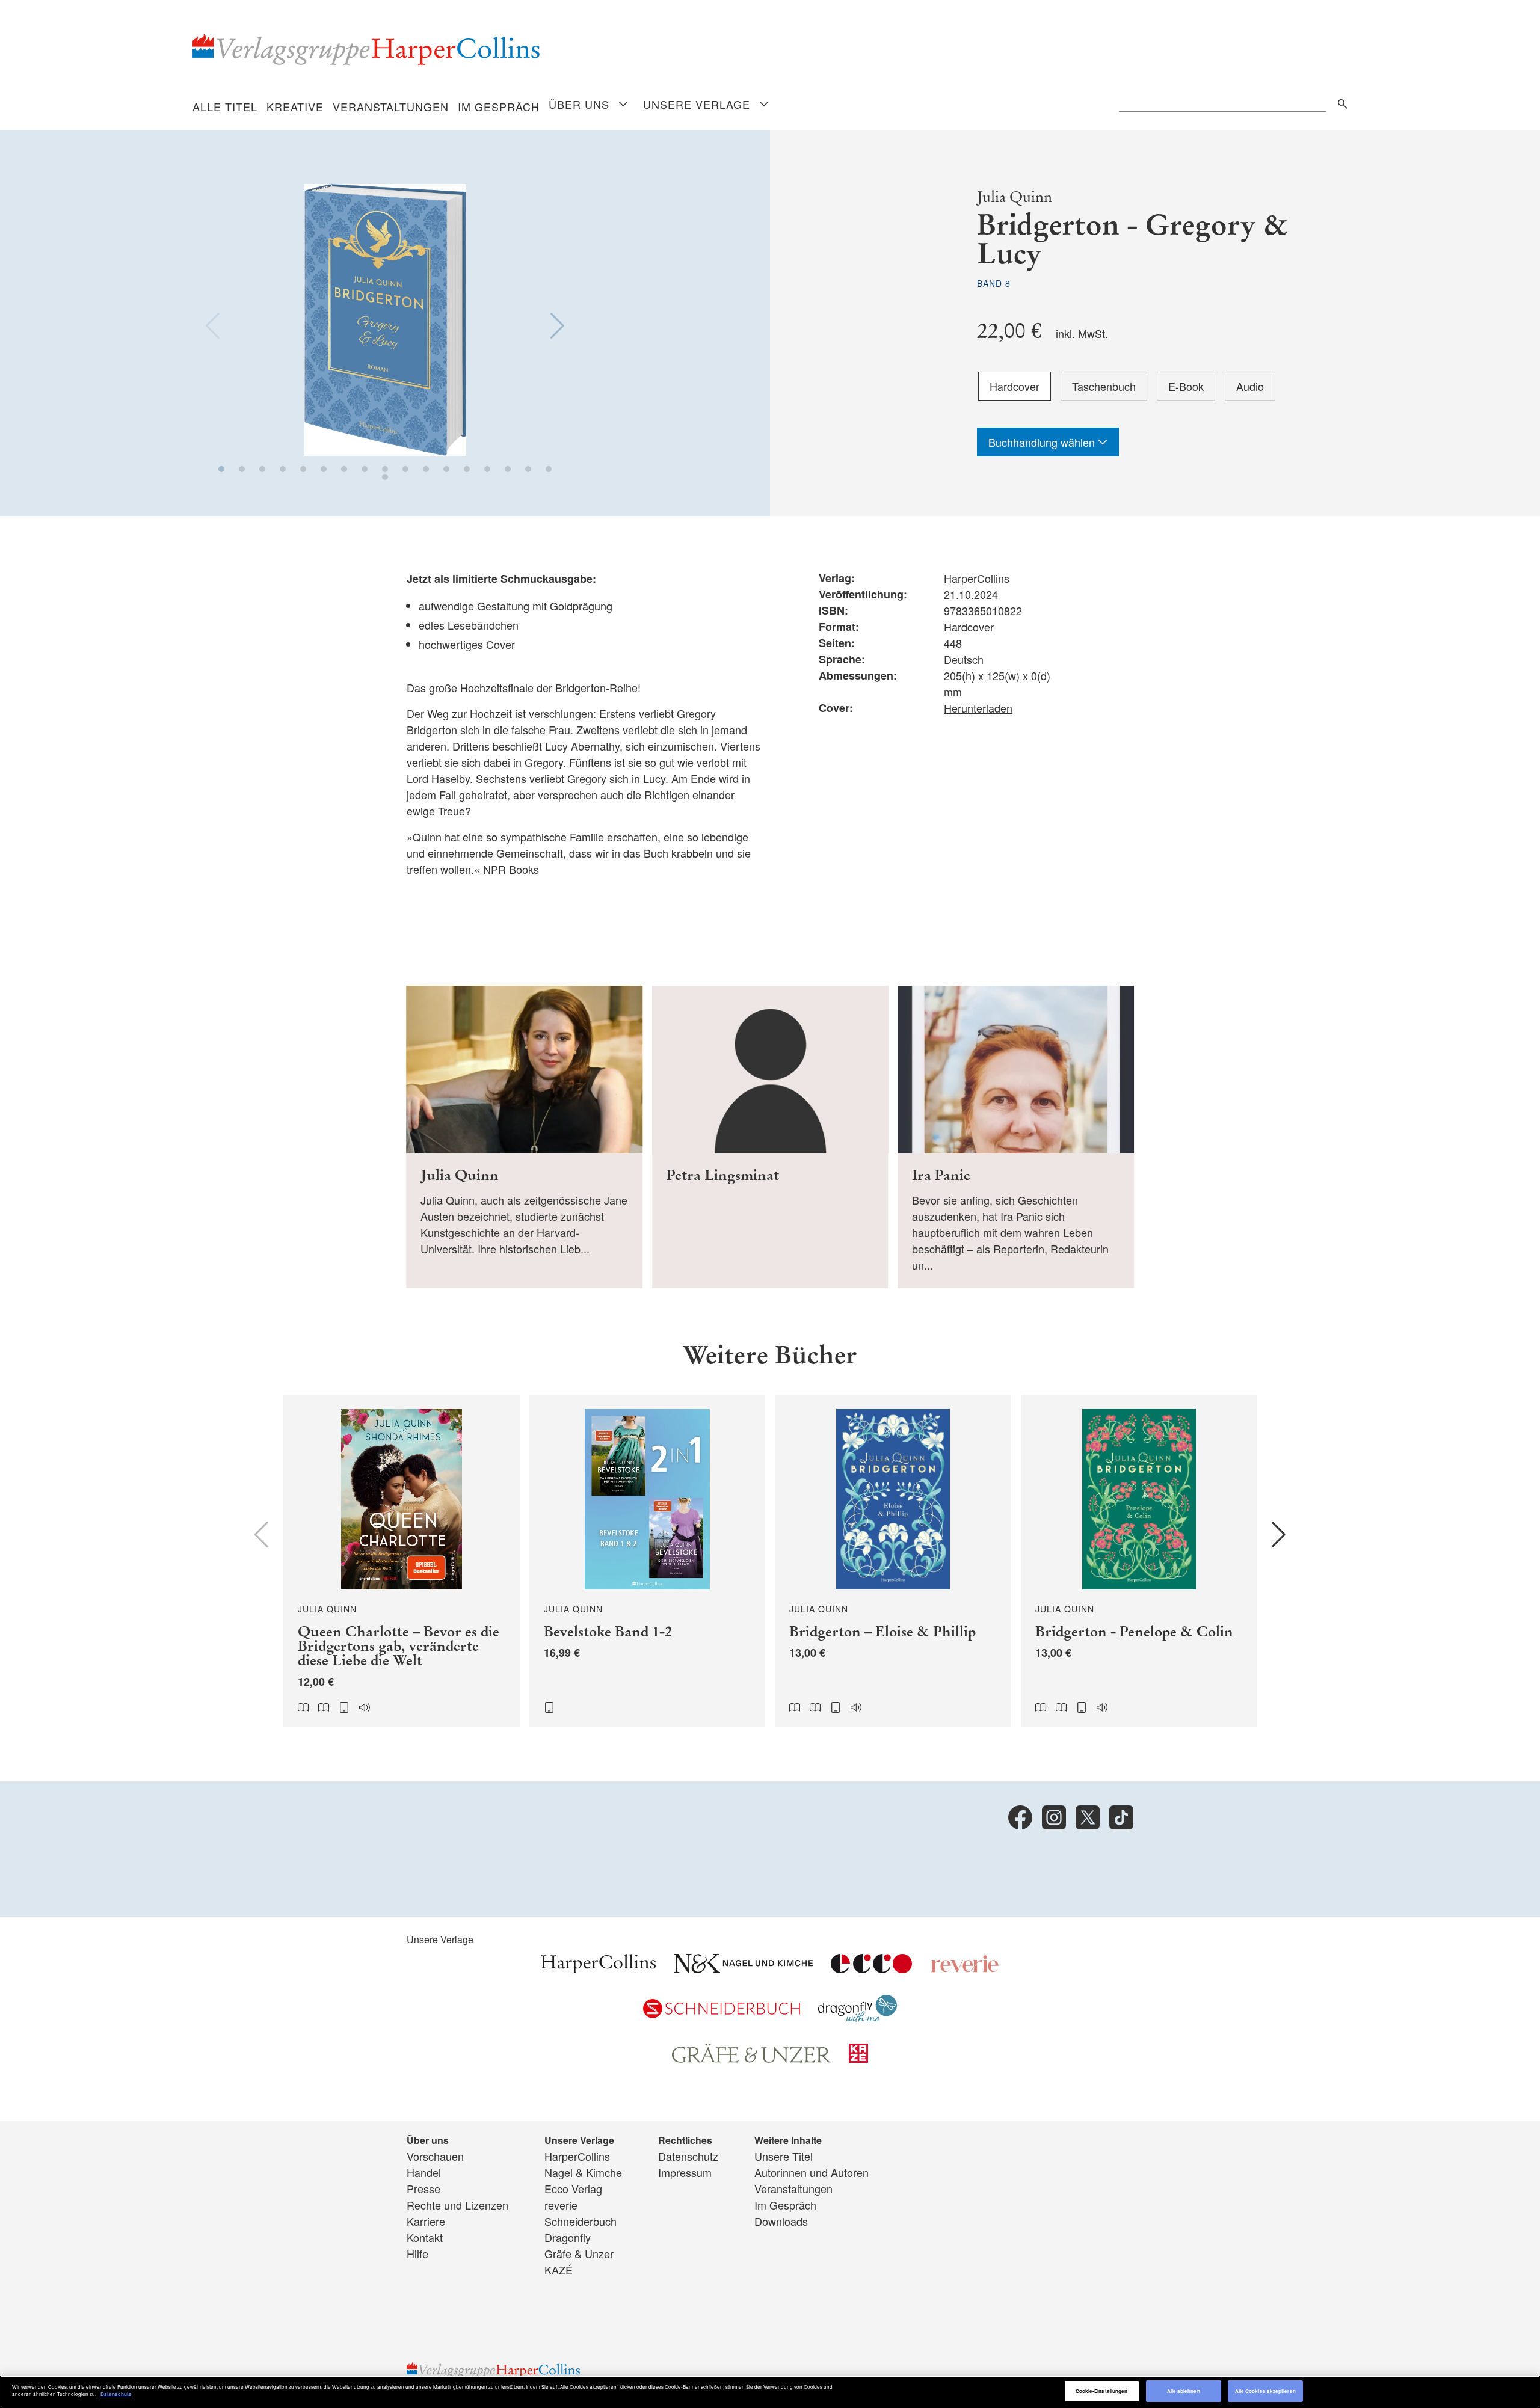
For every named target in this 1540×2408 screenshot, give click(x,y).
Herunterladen (978, 708)
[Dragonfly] (858, 2017)
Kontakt (425, 2237)
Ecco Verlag (573, 2188)
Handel (424, 2172)
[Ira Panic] (1016, 1137)
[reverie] (965, 1968)
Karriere (426, 2221)
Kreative (295, 106)
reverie (561, 2205)
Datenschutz (688, 2156)
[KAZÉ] (858, 2058)
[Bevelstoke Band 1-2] (648, 1561)
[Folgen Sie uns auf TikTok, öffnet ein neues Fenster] (1121, 1817)
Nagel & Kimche (583, 2172)
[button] (221, 469)
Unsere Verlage (697, 104)
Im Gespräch (499, 106)
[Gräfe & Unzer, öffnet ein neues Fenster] (751, 2059)
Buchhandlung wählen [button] (1043, 442)
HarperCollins (577, 2156)
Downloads (781, 2221)
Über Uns (579, 104)
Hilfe (417, 2253)
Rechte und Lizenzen (457, 2205)
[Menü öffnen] (623, 105)
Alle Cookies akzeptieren (1265, 2391)
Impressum (685, 2172)
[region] (770, 2392)
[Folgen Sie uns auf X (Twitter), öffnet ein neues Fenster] (1088, 1817)
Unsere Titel (784, 2156)
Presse (423, 2188)
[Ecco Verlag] (871, 1968)
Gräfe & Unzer (579, 2253)
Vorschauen (435, 2156)
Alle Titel (225, 106)
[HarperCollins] (598, 1968)
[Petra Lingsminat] (770, 1137)
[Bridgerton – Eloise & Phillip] (893, 1561)
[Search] (1340, 102)
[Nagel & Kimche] (743, 1968)
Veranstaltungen (391, 106)
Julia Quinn (1015, 197)
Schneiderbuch (581, 2221)
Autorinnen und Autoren (812, 2172)
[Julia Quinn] (524, 1137)
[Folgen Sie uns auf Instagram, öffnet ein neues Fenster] (1054, 1817)
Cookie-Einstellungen (1102, 2391)
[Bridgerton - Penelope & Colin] (1139, 1561)
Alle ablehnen (1184, 2391)
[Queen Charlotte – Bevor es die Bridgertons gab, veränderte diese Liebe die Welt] (402, 1561)
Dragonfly (568, 2237)
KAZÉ (559, 2270)
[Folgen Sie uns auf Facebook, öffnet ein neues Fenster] (1020, 1817)
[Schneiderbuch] (722, 2013)
